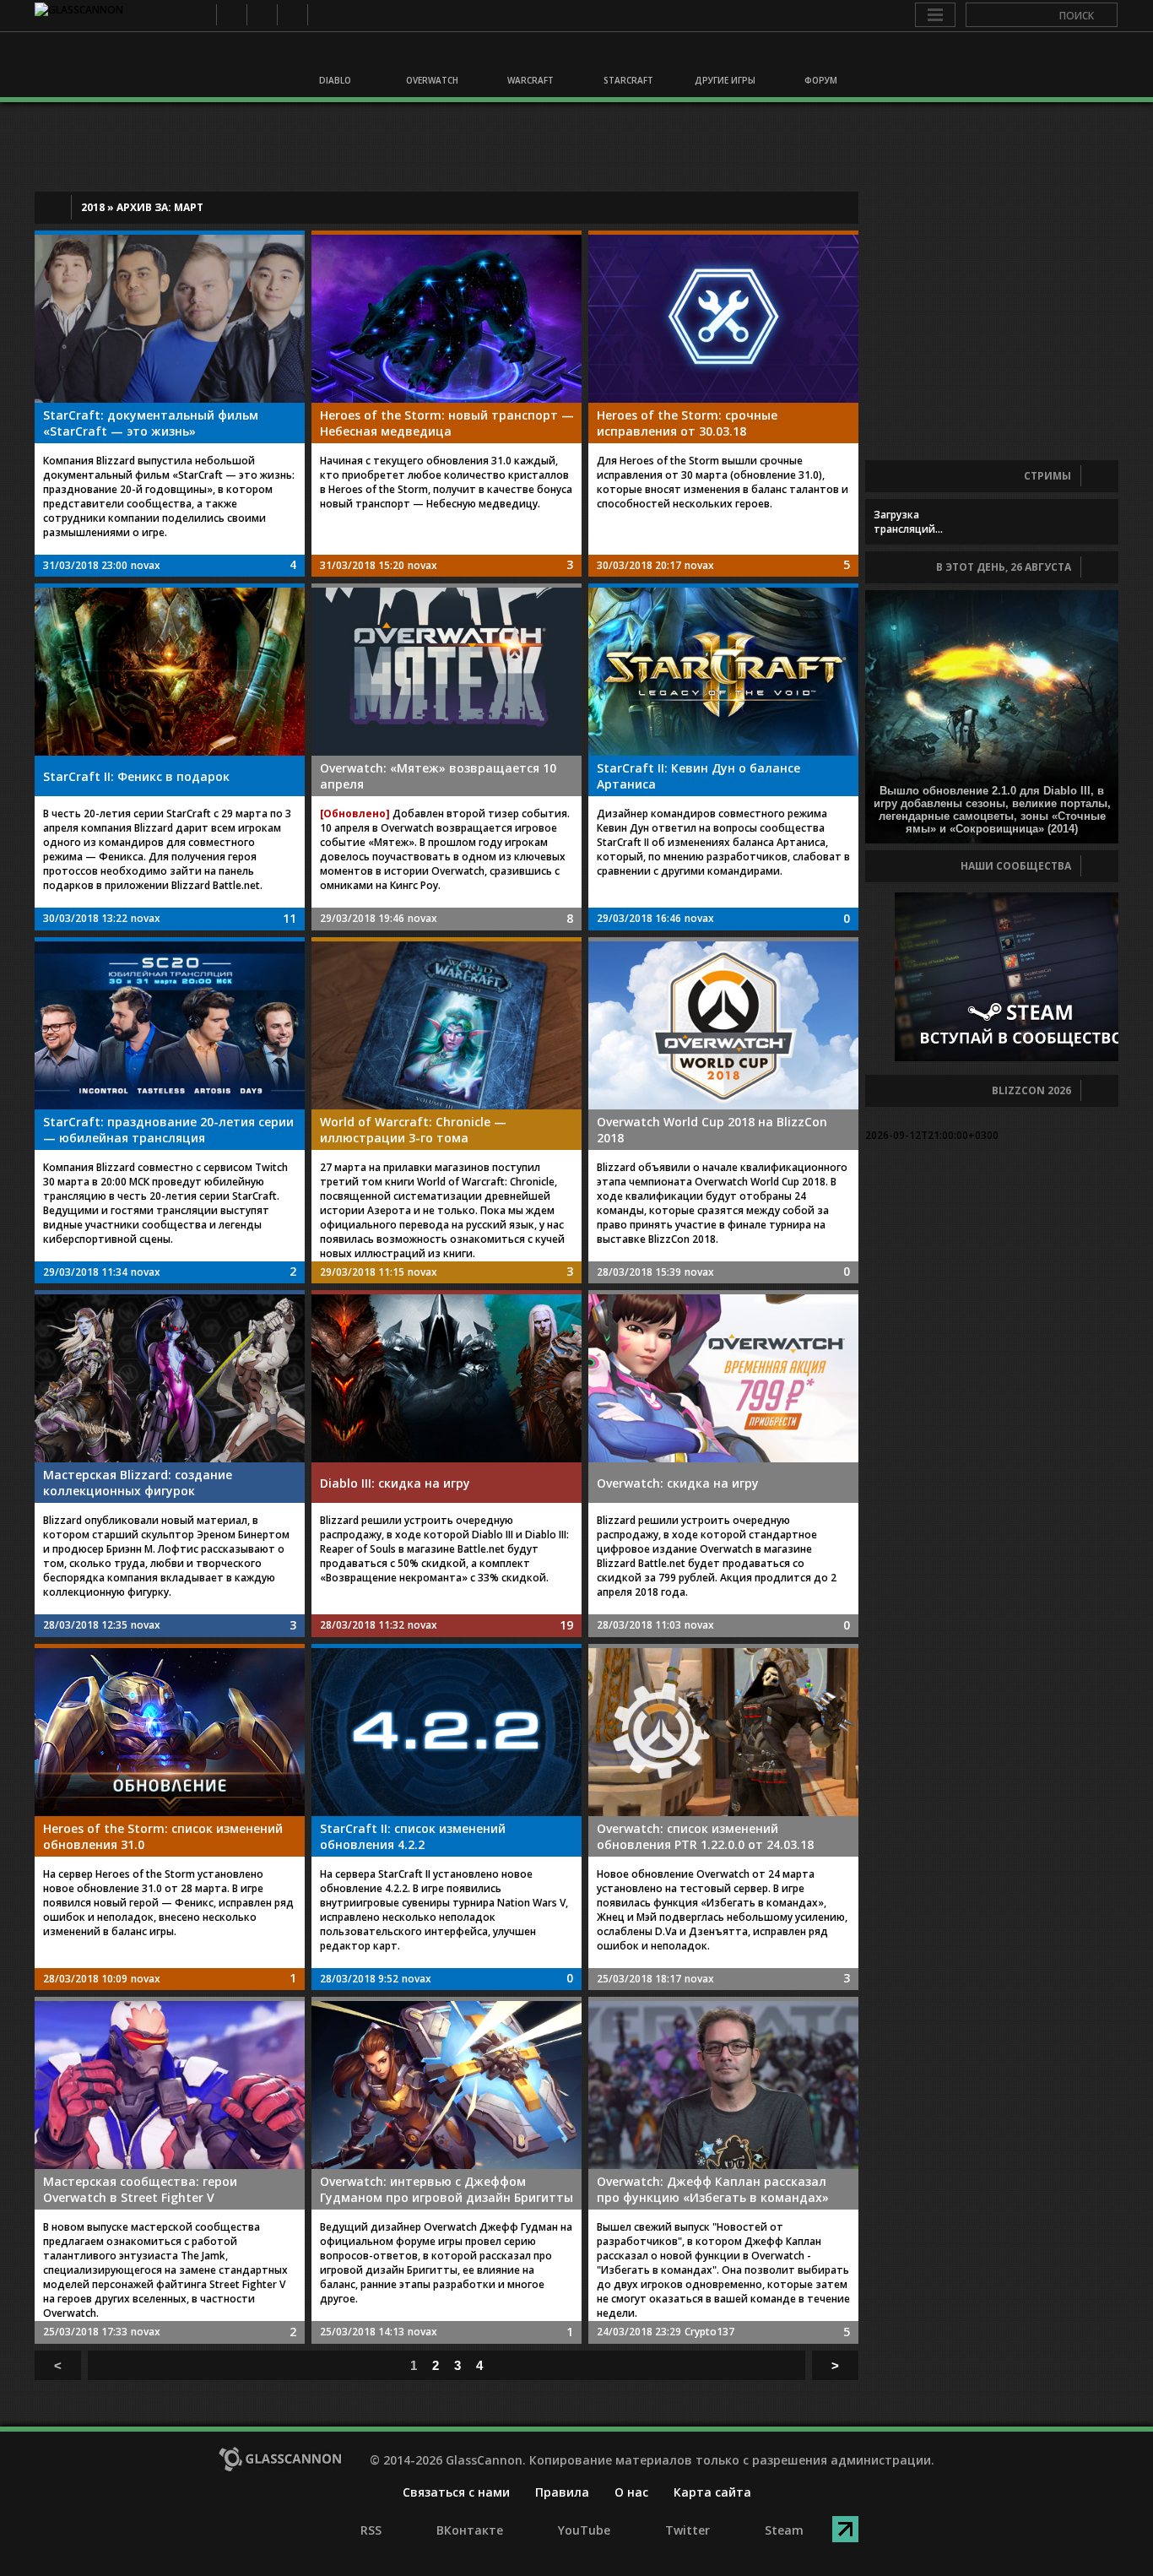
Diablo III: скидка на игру (395, 1483)
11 (290, 918)
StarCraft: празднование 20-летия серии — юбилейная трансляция (168, 1130)
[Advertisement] (576, 147)
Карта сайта (712, 2492)
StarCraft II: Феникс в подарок (136, 776)
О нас (631, 2492)
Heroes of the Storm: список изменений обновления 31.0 (163, 1836)
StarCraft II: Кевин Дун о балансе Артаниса (698, 776)
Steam (322, 15)
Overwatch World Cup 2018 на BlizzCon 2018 (712, 1130)
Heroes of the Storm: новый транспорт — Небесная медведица (447, 423)
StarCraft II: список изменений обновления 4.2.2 (413, 1836)
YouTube (261, 15)
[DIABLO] (334, 57)
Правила (562, 2492)
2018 (93, 207)
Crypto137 (709, 2332)
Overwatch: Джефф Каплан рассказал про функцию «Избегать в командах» (713, 2189)
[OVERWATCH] (431, 57)
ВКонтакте (231, 15)
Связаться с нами (456, 2492)
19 (566, 1625)
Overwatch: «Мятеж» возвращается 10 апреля (438, 776)
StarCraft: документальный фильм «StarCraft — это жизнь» (151, 423)
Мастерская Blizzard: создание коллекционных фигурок (138, 1483)
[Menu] (935, 15)
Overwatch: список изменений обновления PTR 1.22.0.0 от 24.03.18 (705, 1836)
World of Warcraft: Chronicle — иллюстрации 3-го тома (413, 1130)
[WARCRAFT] (528, 57)
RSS (200, 15)
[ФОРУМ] (820, 57)
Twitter (292, 15)
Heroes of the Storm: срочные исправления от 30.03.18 (687, 423)
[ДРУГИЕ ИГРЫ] (723, 57)
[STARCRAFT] (625, 57)
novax (146, 565)
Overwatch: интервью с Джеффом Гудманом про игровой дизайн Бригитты (447, 2189)
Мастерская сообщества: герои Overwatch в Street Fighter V (140, 2189)
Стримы (1047, 476)
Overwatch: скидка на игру (678, 1483)
